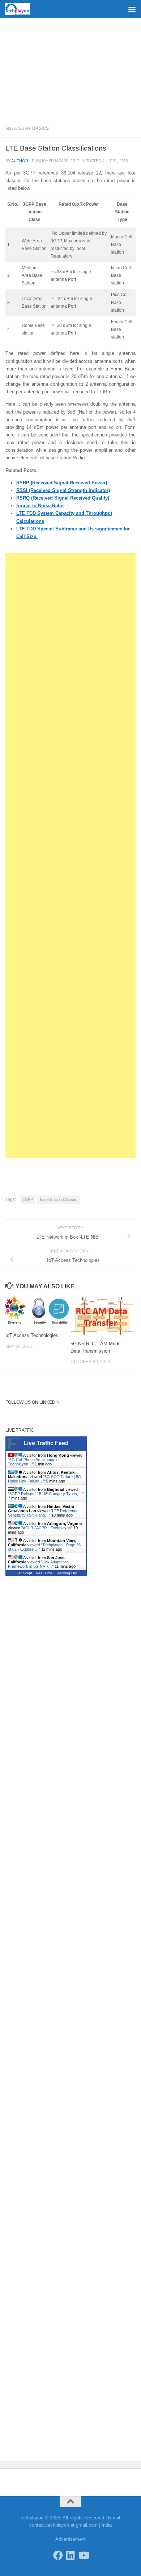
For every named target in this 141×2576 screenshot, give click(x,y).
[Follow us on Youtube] (83, 2555)
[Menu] (132, 9)
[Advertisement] (70, 69)
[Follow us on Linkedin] (71, 2555)
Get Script (24, 1573)
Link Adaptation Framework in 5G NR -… (38, 1564)
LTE (18, 128)
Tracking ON (66, 1573)
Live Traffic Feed (46, 1443)
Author (20, 161)
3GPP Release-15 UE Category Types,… (46, 1494)
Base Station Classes (59, 1199)
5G (8, 128)
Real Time (44, 1573)
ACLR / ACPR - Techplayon (47, 1528)
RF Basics (37, 128)
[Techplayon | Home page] (21, 9)
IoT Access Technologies (32, 1335)
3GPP (28, 1199)
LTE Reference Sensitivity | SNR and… (43, 1513)
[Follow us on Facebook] (58, 2555)
